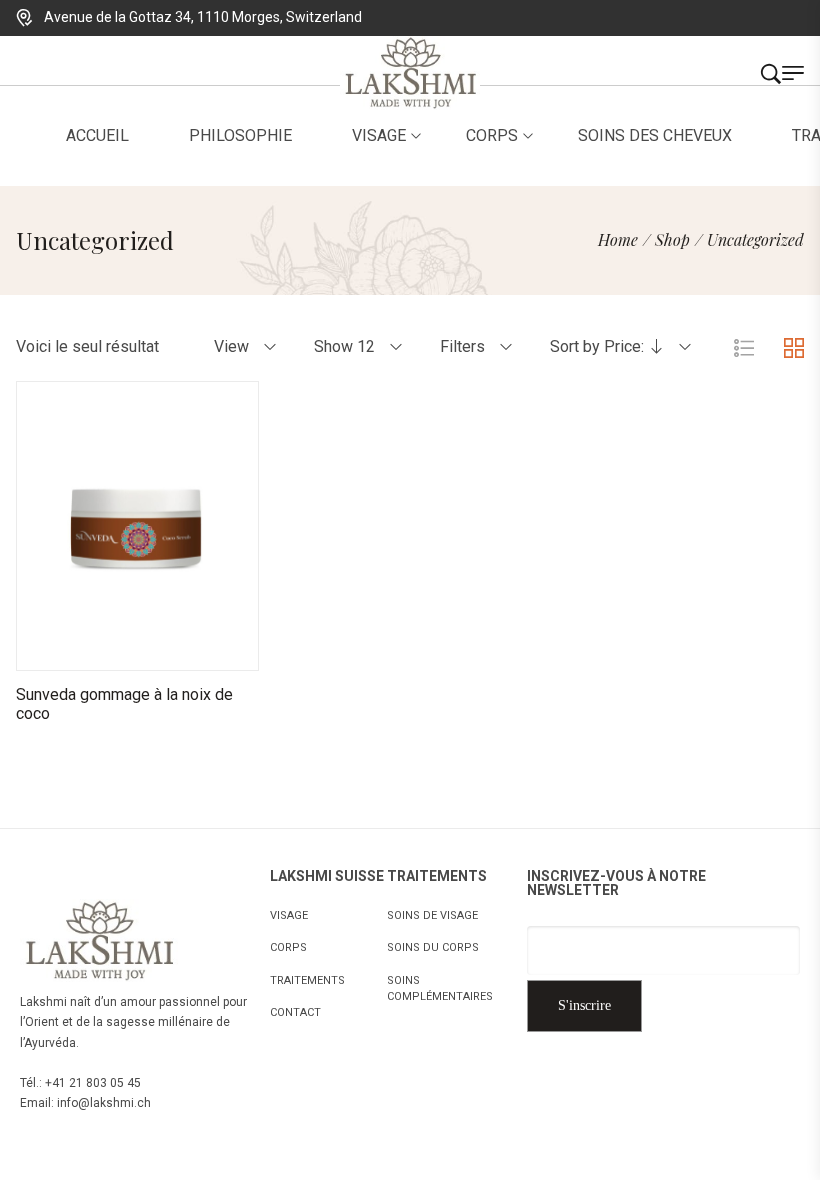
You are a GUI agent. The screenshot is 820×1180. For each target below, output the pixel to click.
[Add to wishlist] (163, 650)
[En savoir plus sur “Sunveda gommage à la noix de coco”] (63, 650)
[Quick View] (113, 650)
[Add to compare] (213, 650)
